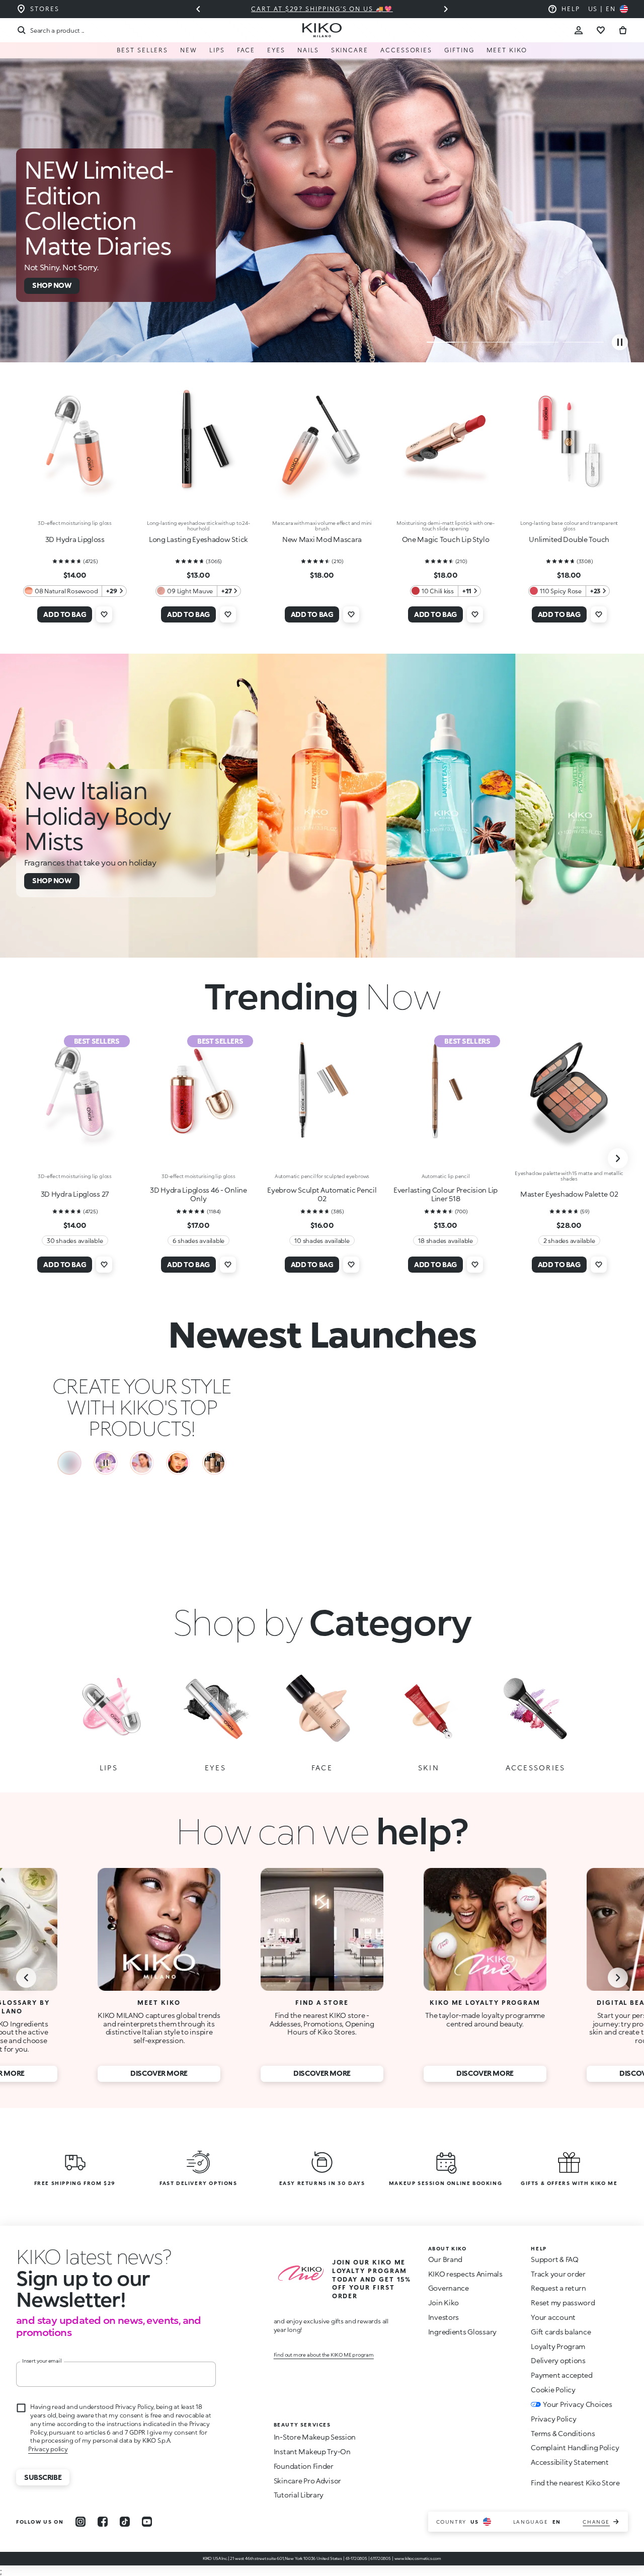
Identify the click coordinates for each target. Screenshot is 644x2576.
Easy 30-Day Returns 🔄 (322, 9)
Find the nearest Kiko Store (575, 2485)
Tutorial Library (299, 2497)
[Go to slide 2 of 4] (493, 342)
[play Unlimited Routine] (178, 1463)
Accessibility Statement (570, 2464)
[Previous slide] (198, 9)
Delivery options (558, 2362)
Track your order (558, 2276)
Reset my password (563, 2305)
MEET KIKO (507, 50)
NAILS (308, 50)
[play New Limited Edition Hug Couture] (106, 1463)
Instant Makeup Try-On (312, 2453)
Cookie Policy (553, 2392)
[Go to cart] (623, 30)
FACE (246, 50)
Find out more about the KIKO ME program (324, 2357)
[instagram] (80, 2524)
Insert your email (42, 2363)
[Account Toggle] (579, 30)
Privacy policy (48, 2451)
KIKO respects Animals (465, 2276)
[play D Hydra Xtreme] (142, 1463)
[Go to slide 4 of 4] (583, 342)
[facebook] (103, 2524)
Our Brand (445, 2261)
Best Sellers (142, 50)
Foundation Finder (304, 2468)
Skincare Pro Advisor (307, 2483)
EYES (276, 50)
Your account (553, 2319)
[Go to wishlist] (601, 30)
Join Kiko (444, 2305)
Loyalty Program (558, 2348)
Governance (449, 2290)
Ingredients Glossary (462, 2334)
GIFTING (459, 50)
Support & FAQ (554, 2261)
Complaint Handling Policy (575, 2449)
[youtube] (147, 2524)
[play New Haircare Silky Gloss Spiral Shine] (69, 1463)
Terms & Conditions (563, 2435)
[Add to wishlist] (104, 614)
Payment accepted (562, 2377)
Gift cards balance (561, 2334)
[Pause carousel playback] (620, 342)
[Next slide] (446, 9)
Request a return (558, 2290)
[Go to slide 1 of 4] (447, 342)
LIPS (217, 50)
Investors (444, 2319)
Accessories (406, 50)
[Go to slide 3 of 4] (538, 342)
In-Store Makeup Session (315, 2439)
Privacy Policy (553, 2421)
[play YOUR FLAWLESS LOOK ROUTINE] (214, 1463)
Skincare (350, 50)
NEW (189, 50)
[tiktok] (125, 2524)
